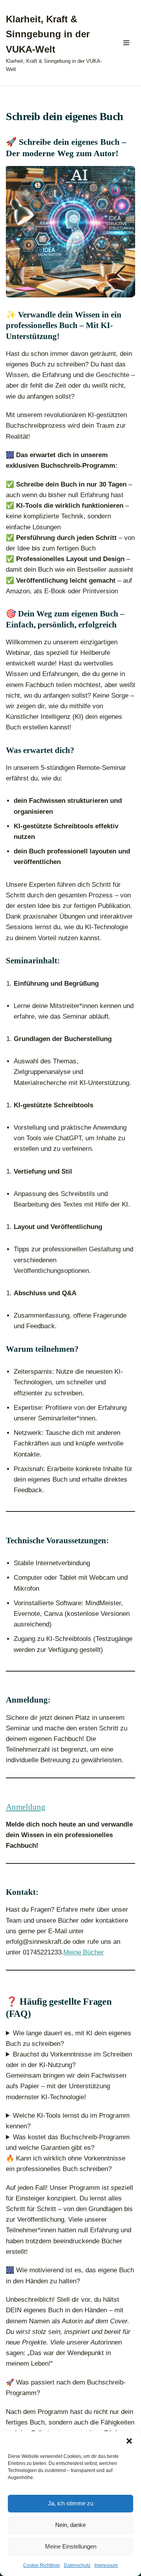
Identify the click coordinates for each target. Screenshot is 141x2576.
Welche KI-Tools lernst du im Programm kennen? (68, 2121)
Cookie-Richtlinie (42, 2565)
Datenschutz (77, 2565)
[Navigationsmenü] (126, 43)
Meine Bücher (84, 1952)
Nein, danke (70, 2525)
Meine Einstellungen (71, 2546)
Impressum (106, 2565)
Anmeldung (26, 1807)
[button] (129, 2441)
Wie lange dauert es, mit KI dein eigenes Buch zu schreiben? (69, 2038)
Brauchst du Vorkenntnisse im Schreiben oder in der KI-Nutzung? (69, 2060)
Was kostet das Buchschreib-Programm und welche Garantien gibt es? (68, 2142)
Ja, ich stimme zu (70, 2503)
